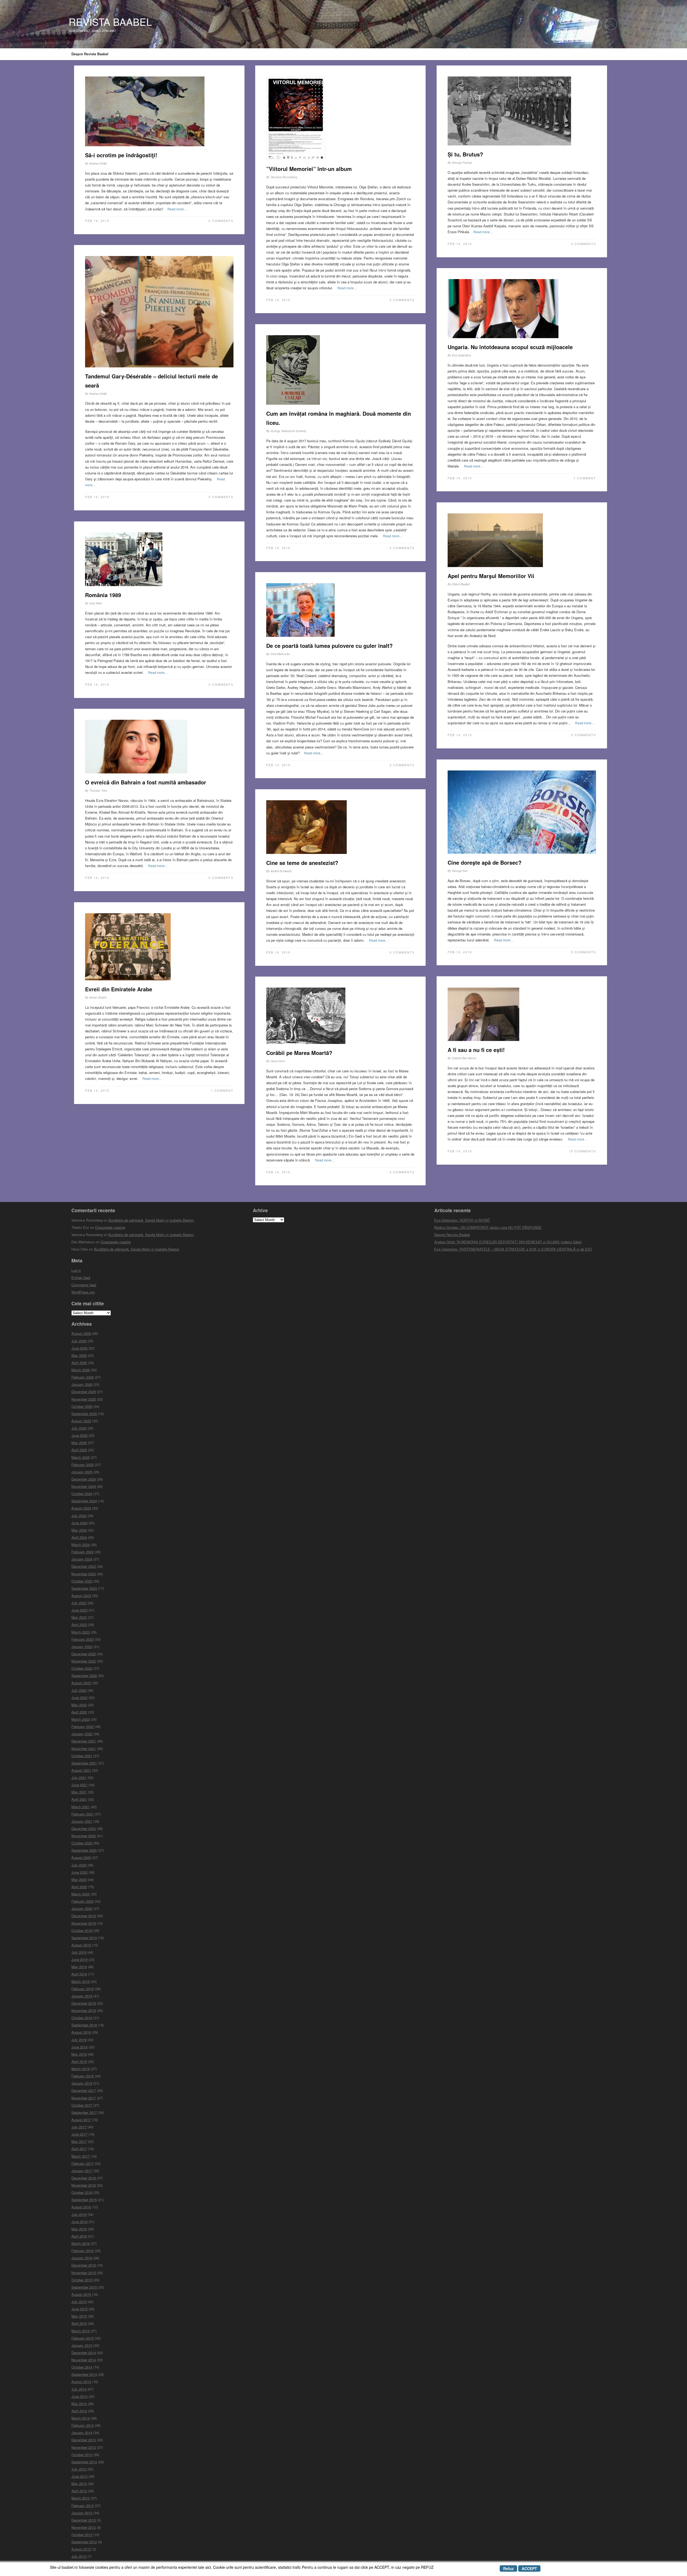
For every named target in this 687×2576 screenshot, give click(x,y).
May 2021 (79, 1792)
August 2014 (81, 2382)
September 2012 (84, 2542)
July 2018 (79, 2040)
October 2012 (82, 2535)
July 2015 (79, 2302)
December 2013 (84, 2440)
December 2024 (84, 1479)
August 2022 (81, 1683)
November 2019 (84, 1923)
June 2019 (79, 1959)
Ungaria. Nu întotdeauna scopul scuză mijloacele (510, 347)
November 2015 (84, 2273)
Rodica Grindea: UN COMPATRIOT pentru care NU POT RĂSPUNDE (488, 1227)
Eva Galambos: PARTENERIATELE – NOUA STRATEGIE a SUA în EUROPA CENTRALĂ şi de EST (513, 1249)
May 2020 (79, 1879)
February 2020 (83, 1901)
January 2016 (82, 2258)
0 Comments (221, 221)
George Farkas (462, 162)
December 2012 (84, 2520)
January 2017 (82, 2171)
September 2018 (84, 2025)
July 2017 (79, 2127)
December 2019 (84, 1916)
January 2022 (82, 1734)
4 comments (584, 244)
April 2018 (79, 2061)
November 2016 (84, 2185)
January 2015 (82, 2345)
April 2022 (79, 1712)
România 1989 (103, 595)
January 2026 (82, 1384)
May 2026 (79, 1355)
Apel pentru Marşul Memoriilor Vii (491, 576)
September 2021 (84, 1763)
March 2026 (81, 1370)
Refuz (508, 2568)
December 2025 (84, 1392)
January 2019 (82, 1996)
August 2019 (81, 1945)
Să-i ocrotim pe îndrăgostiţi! (121, 155)
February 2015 (83, 2338)
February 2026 (83, 1377)
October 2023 (82, 1581)
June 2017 (79, 2134)
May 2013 (79, 2484)
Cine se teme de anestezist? (302, 863)
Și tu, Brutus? (465, 154)
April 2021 (79, 1799)
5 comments (584, 952)
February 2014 (83, 2425)
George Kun (460, 871)
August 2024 (81, 1508)
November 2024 (84, 1486)
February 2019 (83, 1989)
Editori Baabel (461, 584)
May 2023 (79, 1617)
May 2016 (79, 2229)
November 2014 (84, 2360)
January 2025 (82, 1472)
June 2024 (79, 1523)
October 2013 (82, 2455)
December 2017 (84, 2090)
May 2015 (79, 2316)
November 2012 (84, 2527)
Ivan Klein (96, 603)
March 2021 (81, 1807)
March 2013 (81, 2498)
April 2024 (79, 1537)
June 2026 (79, 1348)
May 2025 (79, 1443)
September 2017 (84, 2112)
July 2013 (79, 2469)
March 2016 (81, 2243)
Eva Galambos (462, 355)
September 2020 (84, 1850)
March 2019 (81, 1981)
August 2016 (81, 2207)
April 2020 (79, 1887)
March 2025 (81, 1457)
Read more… (177, 209)
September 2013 (84, 2462)
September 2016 (84, 2200)
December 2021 (84, 1741)
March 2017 (81, 2156)
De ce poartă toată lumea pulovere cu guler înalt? (329, 646)
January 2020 (82, 1908)
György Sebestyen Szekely (288, 431)
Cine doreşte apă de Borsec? (485, 862)
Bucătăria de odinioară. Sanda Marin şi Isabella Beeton (151, 1220)
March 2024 (81, 1545)
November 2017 (84, 2098)
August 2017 (81, 2120)
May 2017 (79, 2141)
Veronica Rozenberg (284, 177)
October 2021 (82, 1756)
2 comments (584, 735)
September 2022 (84, 1676)
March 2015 (81, 2331)
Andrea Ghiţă (98, 163)
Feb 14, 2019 (97, 221)
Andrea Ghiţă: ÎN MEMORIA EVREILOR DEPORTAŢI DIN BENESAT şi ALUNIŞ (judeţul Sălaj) (508, 1242)
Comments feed (84, 1285)
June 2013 (79, 2476)
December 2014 (84, 2353)
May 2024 (79, 1530)
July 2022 (79, 1690)
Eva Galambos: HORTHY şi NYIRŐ (462, 1220)
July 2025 (79, 1428)
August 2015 (81, 2294)
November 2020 (84, 1836)
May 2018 (79, 2054)
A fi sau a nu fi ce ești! (476, 1050)
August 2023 (81, 1596)
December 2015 (84, 2265)
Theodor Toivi (98, 790)
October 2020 (82, 1843)
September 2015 (84, 2287)
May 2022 (79, 1705)
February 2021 (83, 1814)
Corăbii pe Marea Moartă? (299, 1053)
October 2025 (82, 1406)
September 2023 (84, 1588)
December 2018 (84, 2003)
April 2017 (79, 2149)
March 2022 (81, 1719)
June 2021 (79, 1785)
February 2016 (83, 2251)
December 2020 (84, 1828)
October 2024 (82, 1494)
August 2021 (81, 1770)
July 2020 (79, 1865)
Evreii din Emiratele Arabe (119, 989)
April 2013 (79, 2491)
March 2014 (81, 2418)
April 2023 (79, 1625)
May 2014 (79, 2404)
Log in (76, 1270)
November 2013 (84, 2447)
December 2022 (84, 1654)
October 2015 (82, 2280)
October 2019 (82, 1930)
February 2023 (83, 1639)
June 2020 (79, 1872)
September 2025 (84, 1414)
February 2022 (83, 1727)
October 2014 (82, 2367)
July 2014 (79, 2389)
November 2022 (84, 1661)
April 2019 (79, 1974)
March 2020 (81, 1894)
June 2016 (79, 2222)
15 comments (582, 1151)
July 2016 (79, 2214)
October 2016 (82, 2192)
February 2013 (83, 2506)
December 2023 (84, 1566)
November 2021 (84, 1749)
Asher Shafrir (98, 997)
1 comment (585, 478)
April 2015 (79, 2323)
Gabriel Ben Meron (464, 1058)
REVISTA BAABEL (110, 22)
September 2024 (84, 1501)
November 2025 (84, 1399)
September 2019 (84, 1938)
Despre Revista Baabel (90, 54)
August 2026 (81, 1333)
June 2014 (79, 2396)
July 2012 (79, 2556)
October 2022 (82, 1668)
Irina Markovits (280, 654)
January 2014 (82, 2433)
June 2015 (79, 2309)
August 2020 (81, 1857)
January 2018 (82, 2083)
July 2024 (79, 1516)
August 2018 (81, 2032)
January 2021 (82, 1821)
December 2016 (84, 2178)
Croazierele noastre (110, 1227)
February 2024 (83, 1552)
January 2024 (82, 1559)
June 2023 (79, 1610)
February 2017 (83, 2163)
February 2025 (83, 1465)
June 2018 (79, 2047)
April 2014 (79, 2411)
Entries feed (81, 1278)
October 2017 (82, 2105)
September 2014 (84, 2374)
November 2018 (84, 2010)
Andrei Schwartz (281, 871)
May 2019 (79, 1967)
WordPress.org (83, 1292)
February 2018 (83, 2076)
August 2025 (81, 1421)
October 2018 (82, 2018)
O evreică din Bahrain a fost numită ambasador (146, 782)
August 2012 (81, 2549)
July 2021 (79, 1777)
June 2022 (79, 1698)
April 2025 (79, 1450)
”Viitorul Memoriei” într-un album (309, 169)
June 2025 (79, 1435)
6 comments (402, 952)
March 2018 (81, 2069)
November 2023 (84, 1574)
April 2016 (79, 2236)
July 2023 (79, 1603)
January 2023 (82, 1647)
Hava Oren (278, 1061)
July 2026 (79, 1341)
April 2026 (79, 1363)
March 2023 (81, 1632)
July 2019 (79, 1952)
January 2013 (82, 2513)
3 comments (221, 497)
